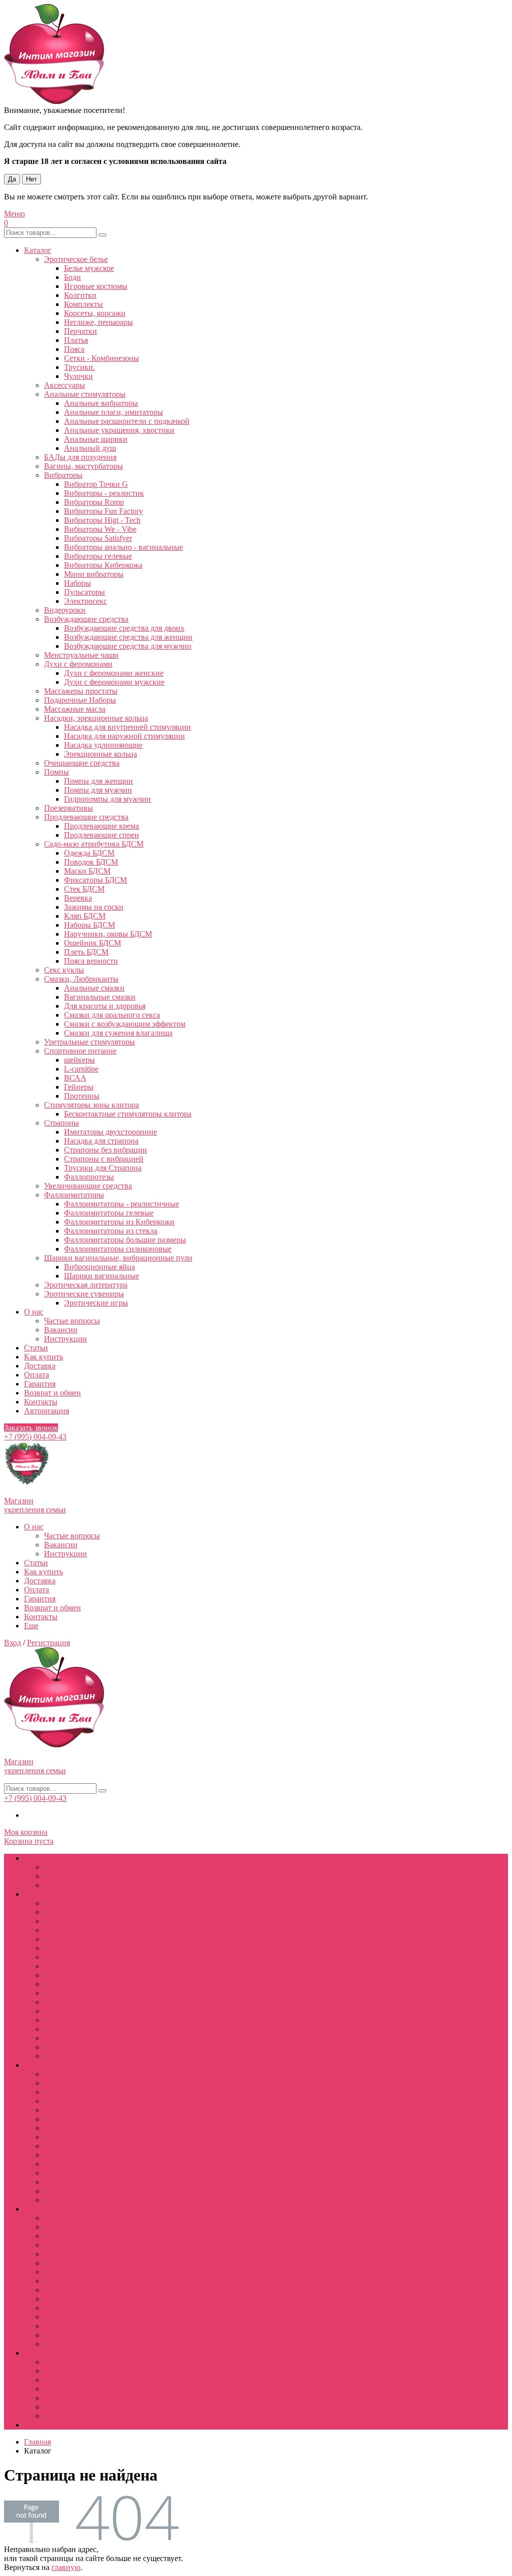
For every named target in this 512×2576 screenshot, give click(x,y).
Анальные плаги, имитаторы (113, 412)
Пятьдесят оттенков (77, 2119)
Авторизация (46, 1411)
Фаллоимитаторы (74, 1195)
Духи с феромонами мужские (114, 682)
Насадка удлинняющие (103, 745)
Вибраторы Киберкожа (103, 565)
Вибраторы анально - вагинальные (123, 547)
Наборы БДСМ (89, 925)
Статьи (36, 1348)
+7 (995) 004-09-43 (35, 1437)
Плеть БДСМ (86, 952)
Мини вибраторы (94, 574)
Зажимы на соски (94, 907)
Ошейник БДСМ (92, 943)
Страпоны (61, 1123)
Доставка (40, 1366)
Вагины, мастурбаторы (83, 466)
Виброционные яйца (99, 1267)
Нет (31, 179)
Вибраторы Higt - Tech (102, 520)
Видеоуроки (65, 610)
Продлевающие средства (86, 817)
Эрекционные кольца (100, 754)
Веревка (78, 898)
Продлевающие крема (101, 826)
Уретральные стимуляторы (89, 1042)
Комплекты (83, 304)
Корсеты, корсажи (95, 313)
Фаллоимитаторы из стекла (111, 1231)
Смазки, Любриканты (81, 979)
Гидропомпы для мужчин (107, 799)
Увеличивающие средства (88, 1186)
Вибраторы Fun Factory (103, 511)
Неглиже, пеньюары (98, 322)
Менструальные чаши (81, 655)
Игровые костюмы (96, 286)
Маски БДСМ (87, 871)
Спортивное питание (80, 1051)
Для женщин (46, 2065)
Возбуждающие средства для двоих (124, 628)
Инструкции (65, 1339)
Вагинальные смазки (100, 997)
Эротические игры (96, 1303)
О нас (34, 1312)
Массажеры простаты (81, 691)
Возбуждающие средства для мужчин (128, 646)
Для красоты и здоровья (105, 1006)
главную (66, 2567)
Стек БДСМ (84, 889)
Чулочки (78, 376)
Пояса (74, 349)
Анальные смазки (94, 988)
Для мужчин (45, 1894)
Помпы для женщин (98, 781)
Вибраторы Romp (94, 502)
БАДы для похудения (80, 457)
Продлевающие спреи (101, 835)
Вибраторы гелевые (98, 556)
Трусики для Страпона (103, 1168)
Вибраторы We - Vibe (100, 529)
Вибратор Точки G (96, 484)
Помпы (56, 772)
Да (12, 179)
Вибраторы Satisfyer (98, 538)
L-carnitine (81, 1069)
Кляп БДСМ (85, 916)
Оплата (36, 1375)
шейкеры (79, 1060)
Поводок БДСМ (91, 862)
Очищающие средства (82, 763)
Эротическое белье (76, 259)
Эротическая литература (86, 1285)
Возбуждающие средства (86, 619)
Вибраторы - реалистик (104, 493)
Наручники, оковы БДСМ (108, 934)
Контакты (41, 1402)
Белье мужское (89, 268)
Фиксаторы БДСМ (95, 880)
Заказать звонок (31, 1428)
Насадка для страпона (101, 1141)
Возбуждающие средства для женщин (128, 637)
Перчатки (80, 331)
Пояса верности (91, 961)
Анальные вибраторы (101, 403)
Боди (72, 277)
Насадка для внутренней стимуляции (127, 727)
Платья (76, 340)
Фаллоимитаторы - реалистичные (121, 1204)
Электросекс (85, 601)
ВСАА (75, 1078)
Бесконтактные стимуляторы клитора (128, 1114)
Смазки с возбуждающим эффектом (125, 1024)
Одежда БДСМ (89, 853)
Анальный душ (90, 448)
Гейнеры (79, 1087)
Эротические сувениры (84, 1294)
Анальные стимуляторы (85, 394)
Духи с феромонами (78, 664)
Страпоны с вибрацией (104, 1159)
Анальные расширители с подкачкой (127, 421)
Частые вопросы (72, 1321)
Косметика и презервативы (70, 2353)
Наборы (77, 583)
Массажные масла (75, 709)
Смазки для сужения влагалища (118, 1033)
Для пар (37, 2209)
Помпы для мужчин (98, 790)
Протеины (82, 1096)
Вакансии (61, 1330)
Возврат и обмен (52, 1393)
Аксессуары (64, 385)
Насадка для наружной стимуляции (124, 736)
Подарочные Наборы (80, 700)
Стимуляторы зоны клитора (91, 1105)
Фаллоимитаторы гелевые (109, 1213)
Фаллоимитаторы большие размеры (125, 1240)
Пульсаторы (84, 592)
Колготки (80, 295)
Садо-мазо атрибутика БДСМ (94, 844)
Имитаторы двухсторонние (110, 1132)
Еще (31, 1626)
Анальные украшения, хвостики (119, 430)
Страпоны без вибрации (105, 1150)
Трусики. (79, 367)
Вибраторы (63, 475)
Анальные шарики (96, 439)
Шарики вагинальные (101, 1276)
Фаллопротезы (89, 1177)
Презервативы (68, 808)
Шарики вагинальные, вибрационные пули (118, 1258)
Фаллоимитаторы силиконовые (118, 1249)
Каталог (38, 250)
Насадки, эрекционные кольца (96, 718)
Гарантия (40, 1384)
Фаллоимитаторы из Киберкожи (119, 1222)
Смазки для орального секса (112, 1015)
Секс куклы (64, 970)
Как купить (43, 1357)
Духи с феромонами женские (114, 673)
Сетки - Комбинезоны (101, 358)
